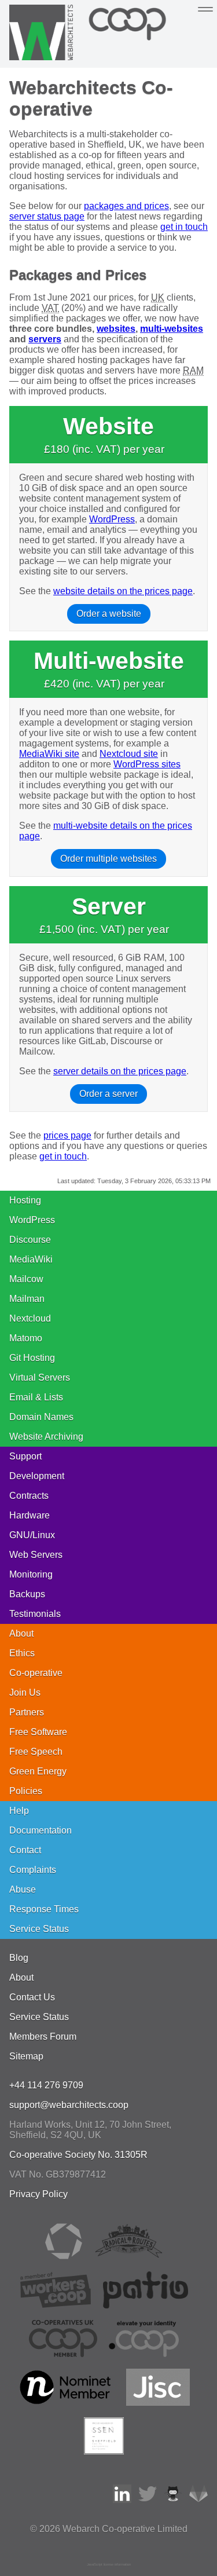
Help (19, 1811)
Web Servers (36, 1555)
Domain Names (41, 1417)
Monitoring (31, 1574)
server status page (47, 216)
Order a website (109, 614)
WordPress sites (147, 764)
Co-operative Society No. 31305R (78, 2155)
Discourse (30, 1240)
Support (25, 1456)
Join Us (25, 1693)
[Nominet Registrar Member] (66, 2403)
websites (116, 329)
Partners (27, 1712)
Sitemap (26, 2056)
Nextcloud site (129, 754)
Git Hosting (32, 1358)
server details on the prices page (120, 1071)
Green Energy (38, 1771)
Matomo (26, 1338)
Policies (26, 1791)
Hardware (30, 1515)
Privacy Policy (38, 2194)
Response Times (44, 1909)
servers (45, 339)
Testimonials (35, 1614)
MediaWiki (31, 1259)
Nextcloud (30, 1318)
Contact (25, 1850)
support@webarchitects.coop (69, 2105)
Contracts (29, 1496)
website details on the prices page (123, 591)
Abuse (23, 1889)
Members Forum (43, 2037)
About (21, 1633)
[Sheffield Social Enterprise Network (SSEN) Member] (104, 2451)
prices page (67, 1135)
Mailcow (26, 1279)
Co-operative (36, 1673)
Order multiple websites (108, 859)
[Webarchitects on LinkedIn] (122, 2500)
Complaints (33, 1870)
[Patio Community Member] (146, 2305)
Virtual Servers (40, 1377)
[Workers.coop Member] (56, 2305)
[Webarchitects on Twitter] (148, 2500)
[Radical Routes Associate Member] (128, 2257)
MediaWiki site (49, 754)
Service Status (39, 1929)
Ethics (22, 1653)
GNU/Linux (32, 1535)
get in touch (184, 227)
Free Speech (36, 1752)
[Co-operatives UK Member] (63, 2354)
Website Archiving (46, 1437)
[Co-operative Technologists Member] (64, 2257)
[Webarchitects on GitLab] (198, 2500)
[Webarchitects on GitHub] (173, 2500)
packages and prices (126, 206)
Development (37, 1476)
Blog (19, 1958)
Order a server (108, 1094)
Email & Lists (36, 1397)
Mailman (27, 1299)
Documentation (41, 1830)
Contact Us (32, 1997)
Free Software (38, 1732)
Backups (27, 1594)
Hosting (25, 1200)
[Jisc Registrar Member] (158, 2403)
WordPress (112, 519)
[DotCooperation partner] (144, 2354)
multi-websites (172, 329)
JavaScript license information (109, 2564)
